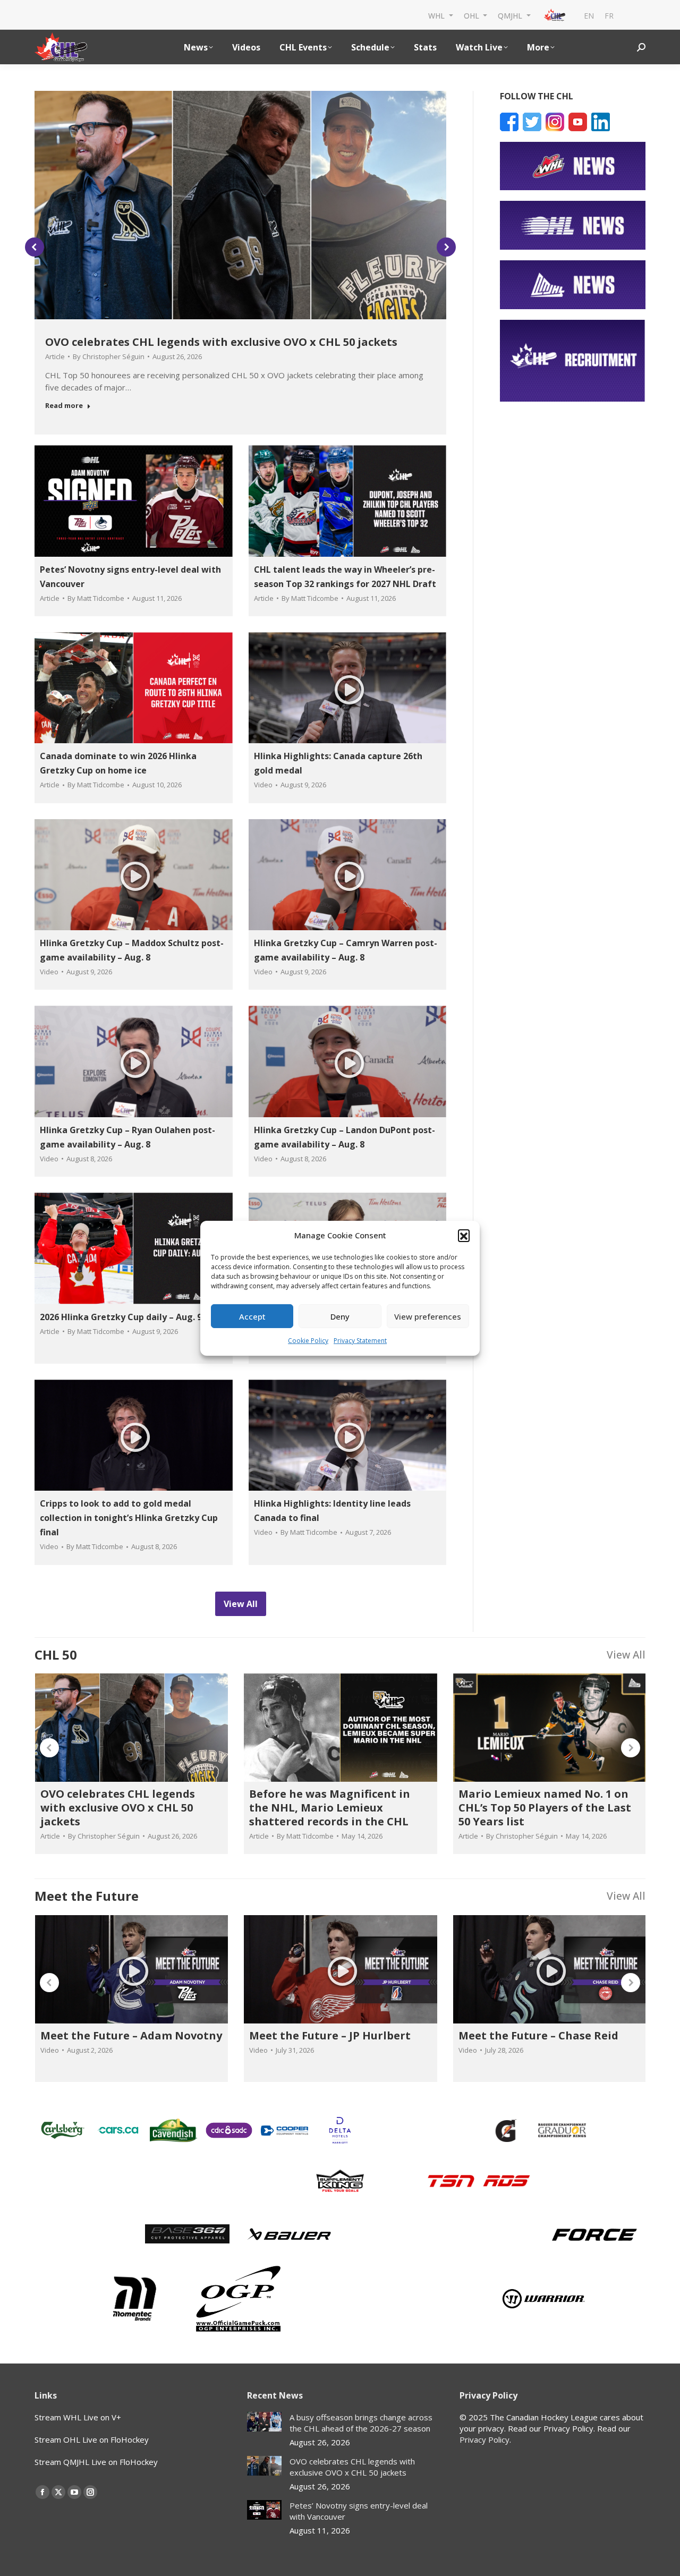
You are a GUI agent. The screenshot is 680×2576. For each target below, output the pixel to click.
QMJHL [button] (511, 15)
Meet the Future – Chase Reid (538, 2035)
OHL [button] (473, 15)
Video (263, 785)
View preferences (428, 1316)
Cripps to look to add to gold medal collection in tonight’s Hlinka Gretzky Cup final (129, 1518)
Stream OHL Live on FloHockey (92, 2439)
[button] (464, 1235)
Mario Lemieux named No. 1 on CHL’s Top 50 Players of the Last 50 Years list (545, 1808)
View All (626, 1655)
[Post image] (264, 2422)
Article (55, 356)
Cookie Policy (308, 1341)
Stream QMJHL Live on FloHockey (96, 2462)
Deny (340, 1316)
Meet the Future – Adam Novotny (131, 2035)
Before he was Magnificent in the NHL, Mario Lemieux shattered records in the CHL (330, 1808)
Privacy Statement (360, 1341)
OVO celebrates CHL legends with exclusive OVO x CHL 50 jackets (221, 342)
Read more (64, 406)
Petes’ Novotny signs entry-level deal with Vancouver (359, 2511)
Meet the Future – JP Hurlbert (330, 2035)
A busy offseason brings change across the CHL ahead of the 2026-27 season (361, 2423)
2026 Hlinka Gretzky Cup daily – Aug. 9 (121, 1317)
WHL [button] (437, 15)
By (109, 356)
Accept (252, 1316)
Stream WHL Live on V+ (78, 2417)
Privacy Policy (484, 2439)
